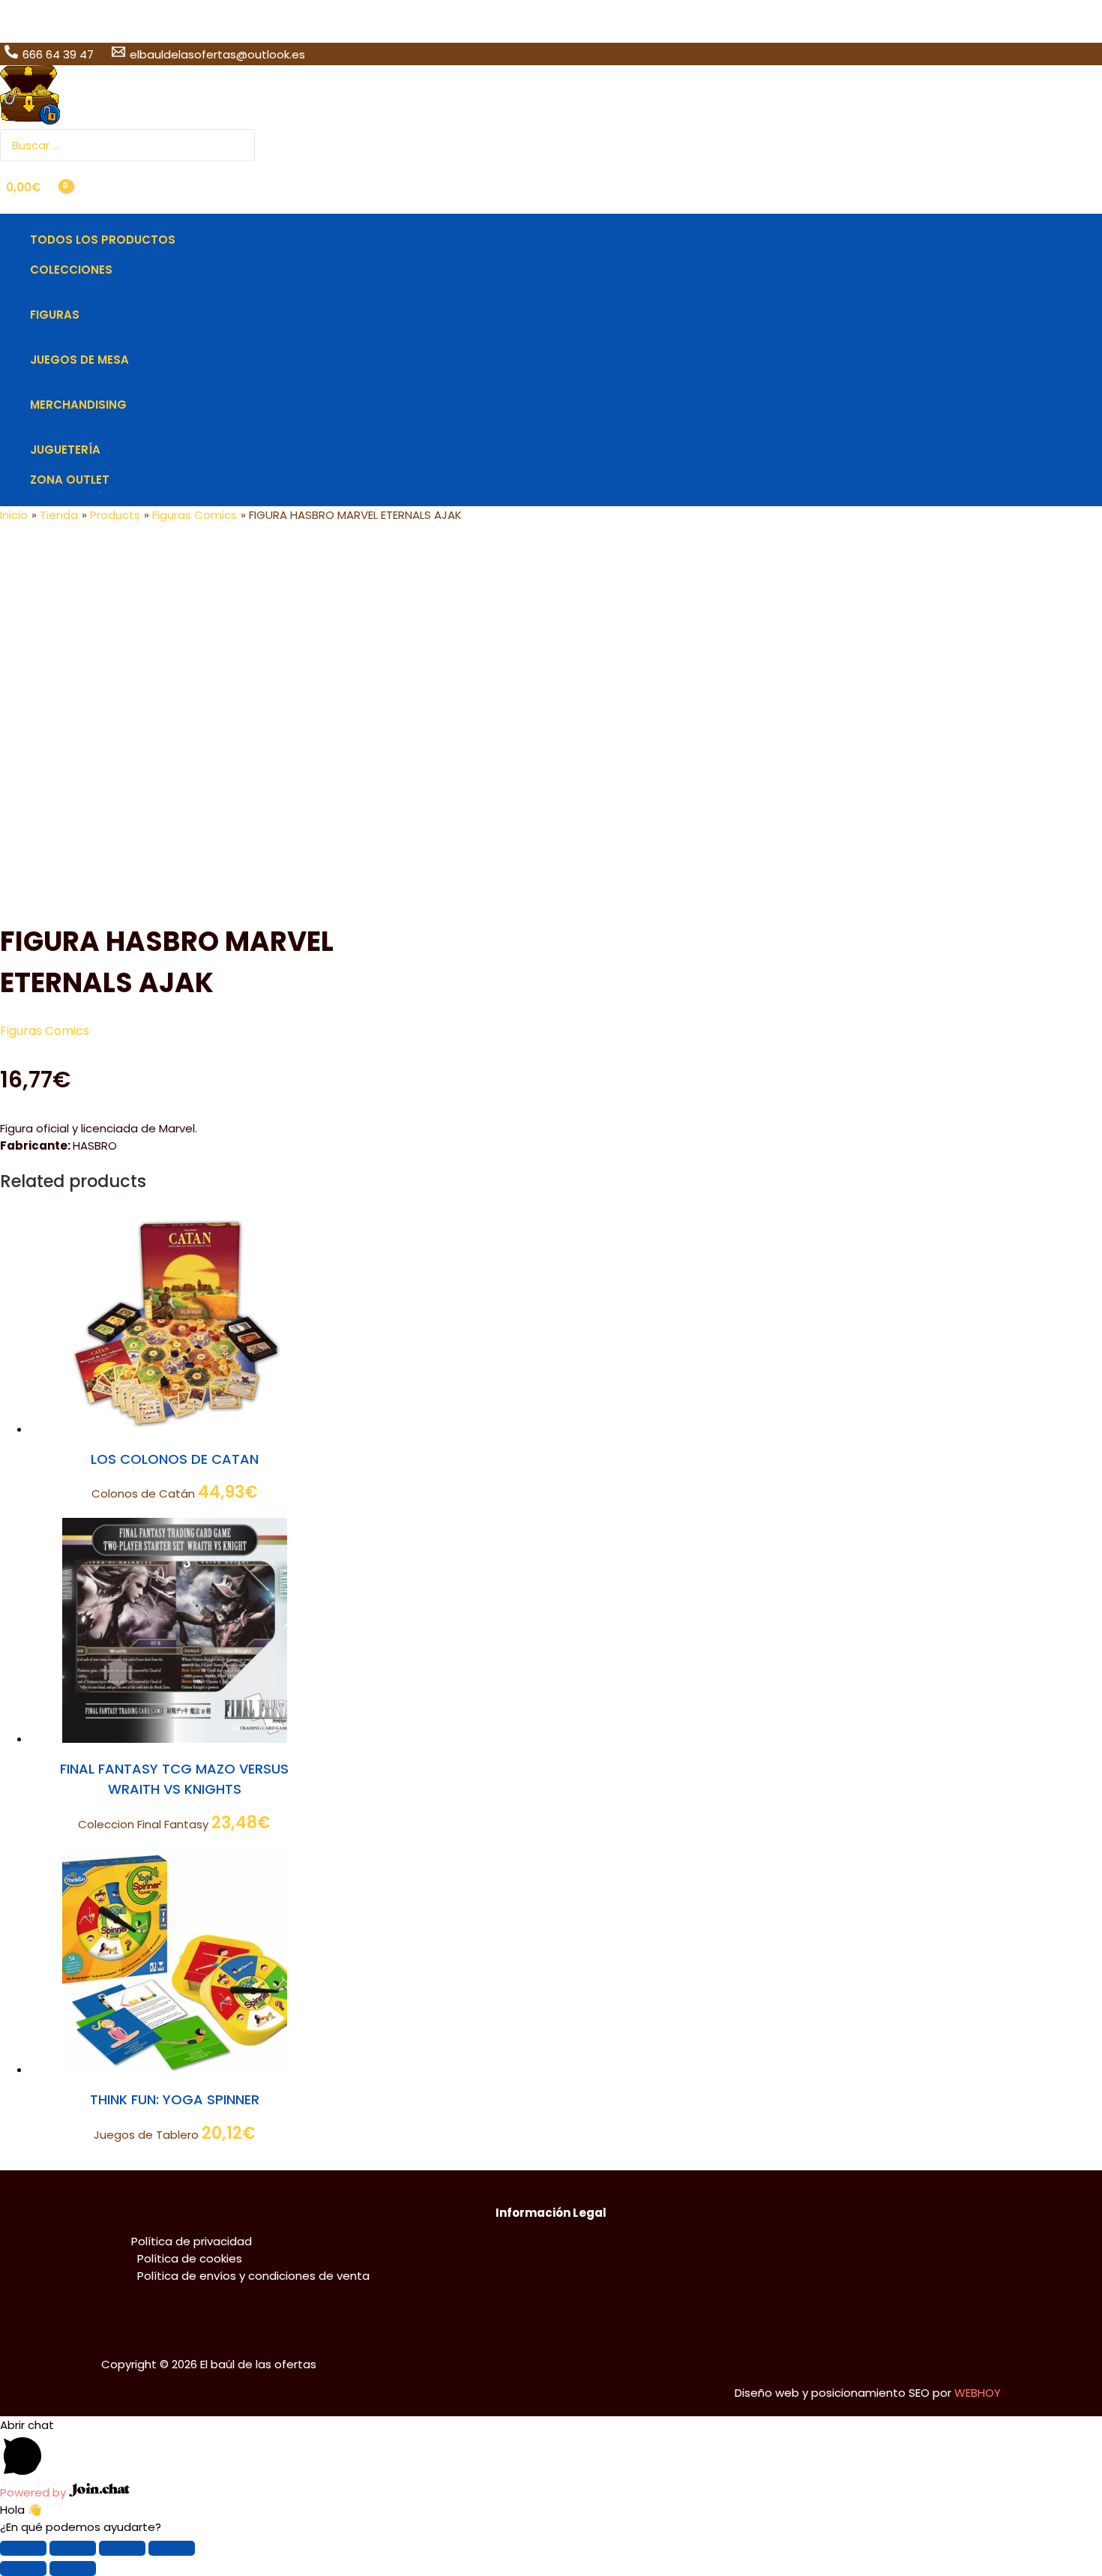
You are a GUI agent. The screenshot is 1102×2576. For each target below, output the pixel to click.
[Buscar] (245, 145)
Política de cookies (190, 2258)
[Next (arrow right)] (73, 2569)
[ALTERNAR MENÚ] (103, 292)
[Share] (73, 2548)
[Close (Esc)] (23, 2548)
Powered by (34, 2492)
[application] (119, 270)
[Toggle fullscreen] (122, 2548)
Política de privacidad (192, 2241)
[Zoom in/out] (172, 2548)
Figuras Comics (45, 1031)
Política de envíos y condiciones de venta (253, 2276)
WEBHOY (978, 2393)
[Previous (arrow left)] (23, 2569)
